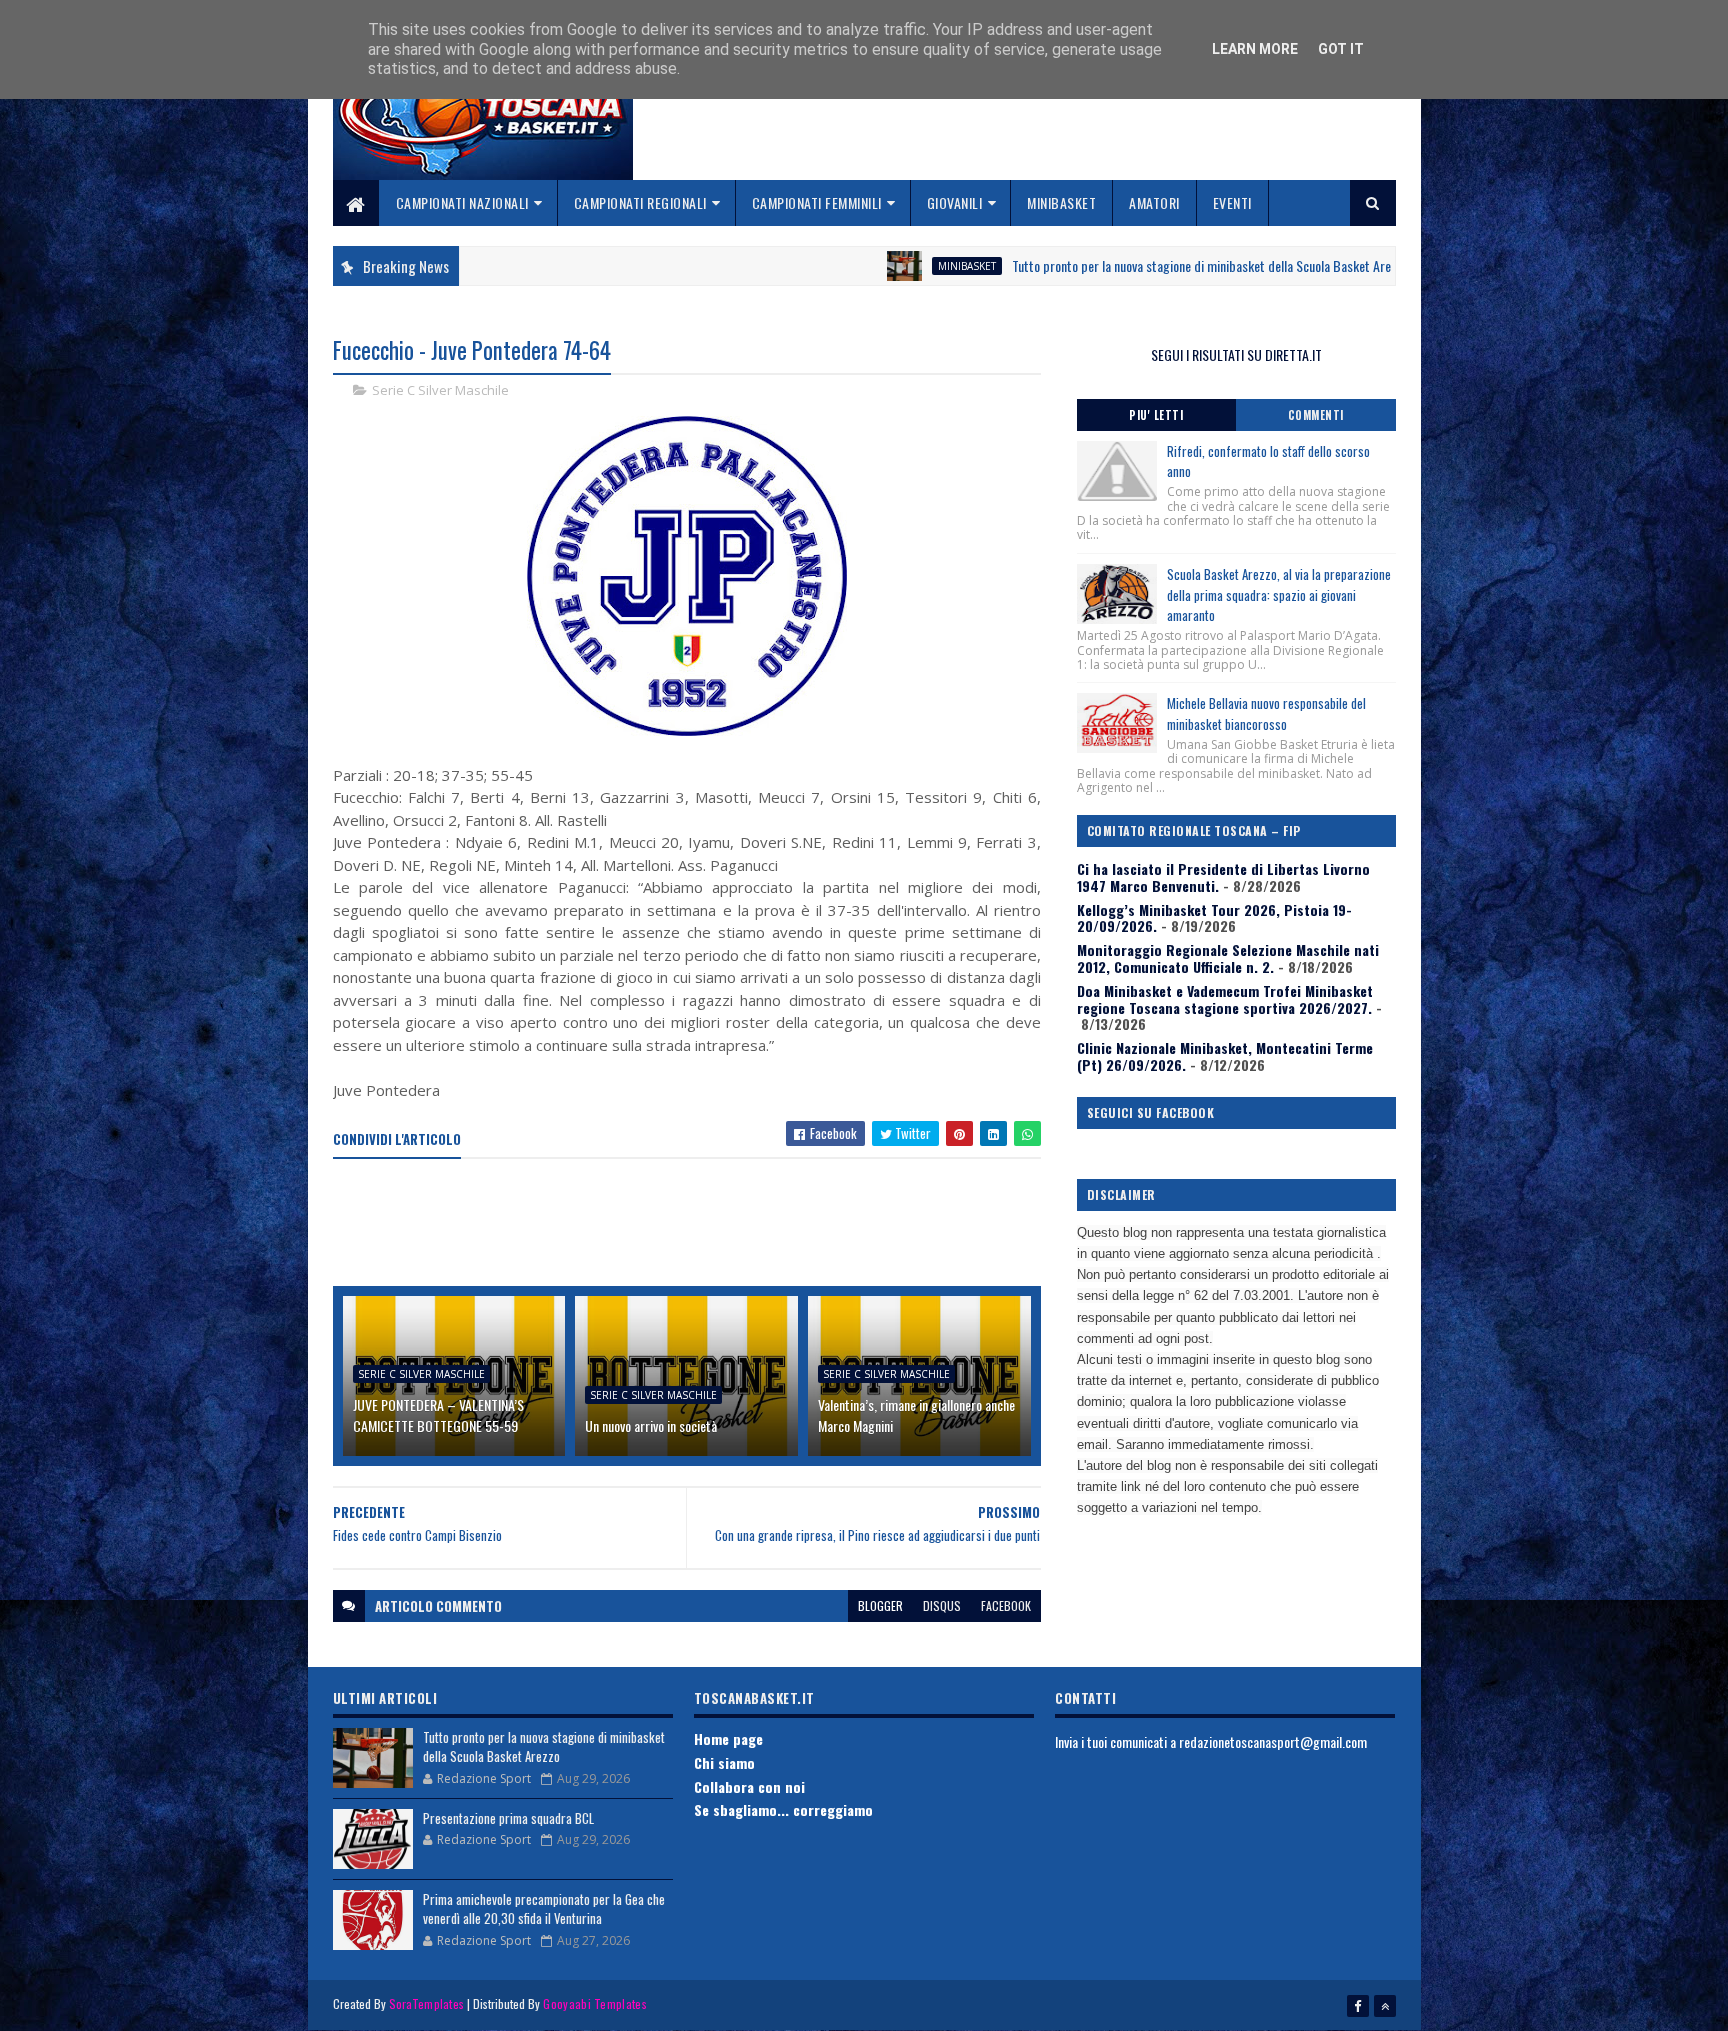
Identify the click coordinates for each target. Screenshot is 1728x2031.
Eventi (1232, 202)
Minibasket (1061, 202)
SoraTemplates (427, 2003)
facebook (1006, 1605)
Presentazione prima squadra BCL (508, 1818)
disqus (942, 1605)
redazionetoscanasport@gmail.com (1273, 1741)
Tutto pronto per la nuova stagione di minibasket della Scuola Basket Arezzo (1112, 265)
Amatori (1154, 202)
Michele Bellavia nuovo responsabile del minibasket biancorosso (1266, 713)
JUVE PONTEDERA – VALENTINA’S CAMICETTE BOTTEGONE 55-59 (438, 1415)
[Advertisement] (697, 1224)
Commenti (1316, 415)
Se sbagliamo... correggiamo (783, 1809)
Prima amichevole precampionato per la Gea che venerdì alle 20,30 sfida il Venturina (544, 1909)
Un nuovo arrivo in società (651, 1425)
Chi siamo (724, 1762)
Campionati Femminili (817, 202)
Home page (728, 1738)
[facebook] (1358, 2006)
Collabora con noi (749, 1786)
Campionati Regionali (640, 202)
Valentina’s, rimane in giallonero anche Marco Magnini (916, 1415)
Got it (1341, 49)
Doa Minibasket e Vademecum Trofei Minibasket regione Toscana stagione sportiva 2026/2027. (1225, 999)
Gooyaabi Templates (594, 2003)
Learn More (1255, 49)
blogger (880, 1605)
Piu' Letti (1156, 415)
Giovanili (955, 202)
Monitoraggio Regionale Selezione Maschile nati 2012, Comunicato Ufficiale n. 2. (1228, 958)
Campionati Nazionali (462, 202)
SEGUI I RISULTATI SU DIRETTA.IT (1236, 354)
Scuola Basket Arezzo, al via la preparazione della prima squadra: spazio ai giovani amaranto (1279, 595)
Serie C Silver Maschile (440, 390)
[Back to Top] (1385, 2006)
